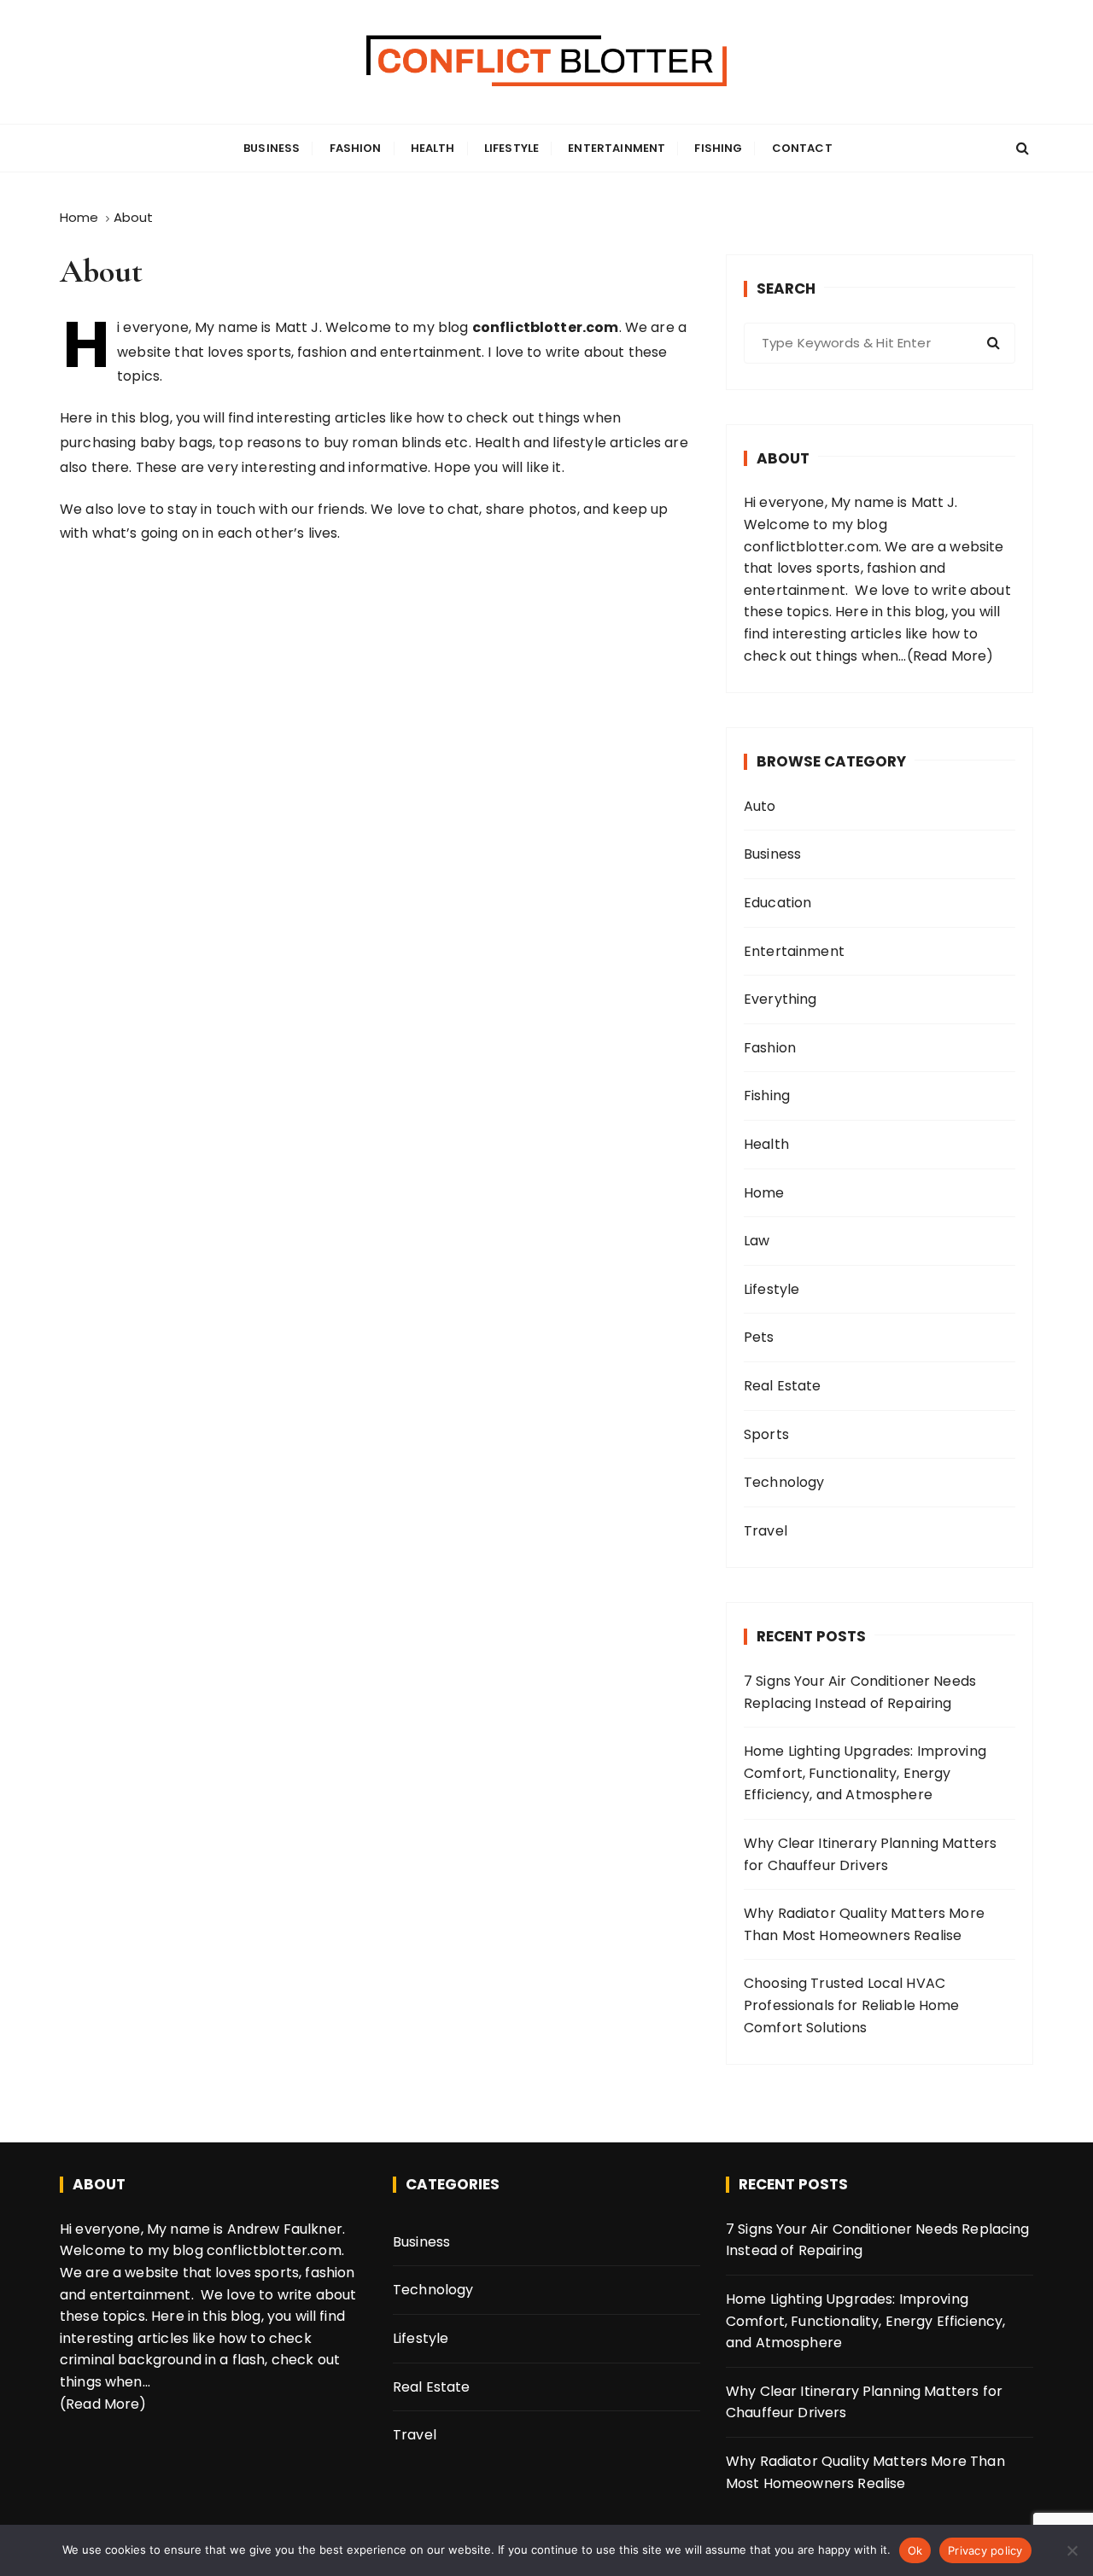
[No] (1072, 2550)
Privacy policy (985, 2550)
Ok (915, 2550)
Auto (760, 806)
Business (272, 148)
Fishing (718, 148)
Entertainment (617, 148)
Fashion (356, 148)
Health (433, 148)
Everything (780, 999)
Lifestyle (511, 148)
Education (777, 903)
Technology (784, 1482)
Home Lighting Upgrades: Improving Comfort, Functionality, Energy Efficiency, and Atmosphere (865, 1773)
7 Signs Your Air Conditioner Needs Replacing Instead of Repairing (860, 1692)
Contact (802, 148)
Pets (759, 1337)
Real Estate (783, 1386)
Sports (766, 1434)
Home (764, 1193)
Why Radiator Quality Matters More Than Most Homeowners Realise (864, 1924)
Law (757, 1241)
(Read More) (950, 656)
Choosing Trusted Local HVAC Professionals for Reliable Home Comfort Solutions (852, 2005)
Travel (766, 1531)
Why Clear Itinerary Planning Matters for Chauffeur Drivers (870, 1854)
